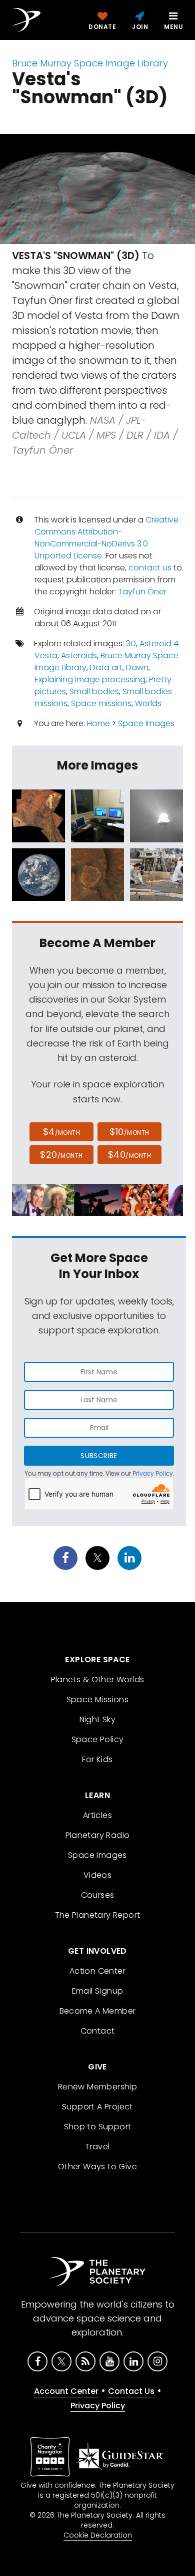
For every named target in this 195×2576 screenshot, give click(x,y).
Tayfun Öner (142, 592)
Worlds (148, 703)
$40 (129, 1155)
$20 (61, 1155)
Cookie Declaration (98, 2535)
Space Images (146, 723)
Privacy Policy (153, 1473)
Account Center (66, 2391)
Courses (98, 1895)
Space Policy (98, 1739)
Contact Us (131, 2391)
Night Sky (98, 1719)
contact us (150, 568)
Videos (97, 1875)
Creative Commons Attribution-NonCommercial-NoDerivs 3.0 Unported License (106, 538)
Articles (97, 1815)
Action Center (97, 1971)
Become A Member (98, 2011)
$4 (62, 1132)
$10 (129, 1132)
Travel (97, 2147)
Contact (98, 2031)
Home (98, 723)
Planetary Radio (98, 1835)
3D (131, 644)
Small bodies (94, 691)
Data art (106, 667)
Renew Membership (97, 2087)
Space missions (101, 703)
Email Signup (98, 1991)
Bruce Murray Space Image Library (90, 63)
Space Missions (98, 1699)
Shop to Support (98, 2127)
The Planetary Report (98, 1915)
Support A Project (97, 2107)
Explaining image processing (90, 679)
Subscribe (99, 1456)
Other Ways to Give (97, 2167)
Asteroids (79, 655)
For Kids (97, 1759)
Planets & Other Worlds (98, 1679)
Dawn (137, 667)
